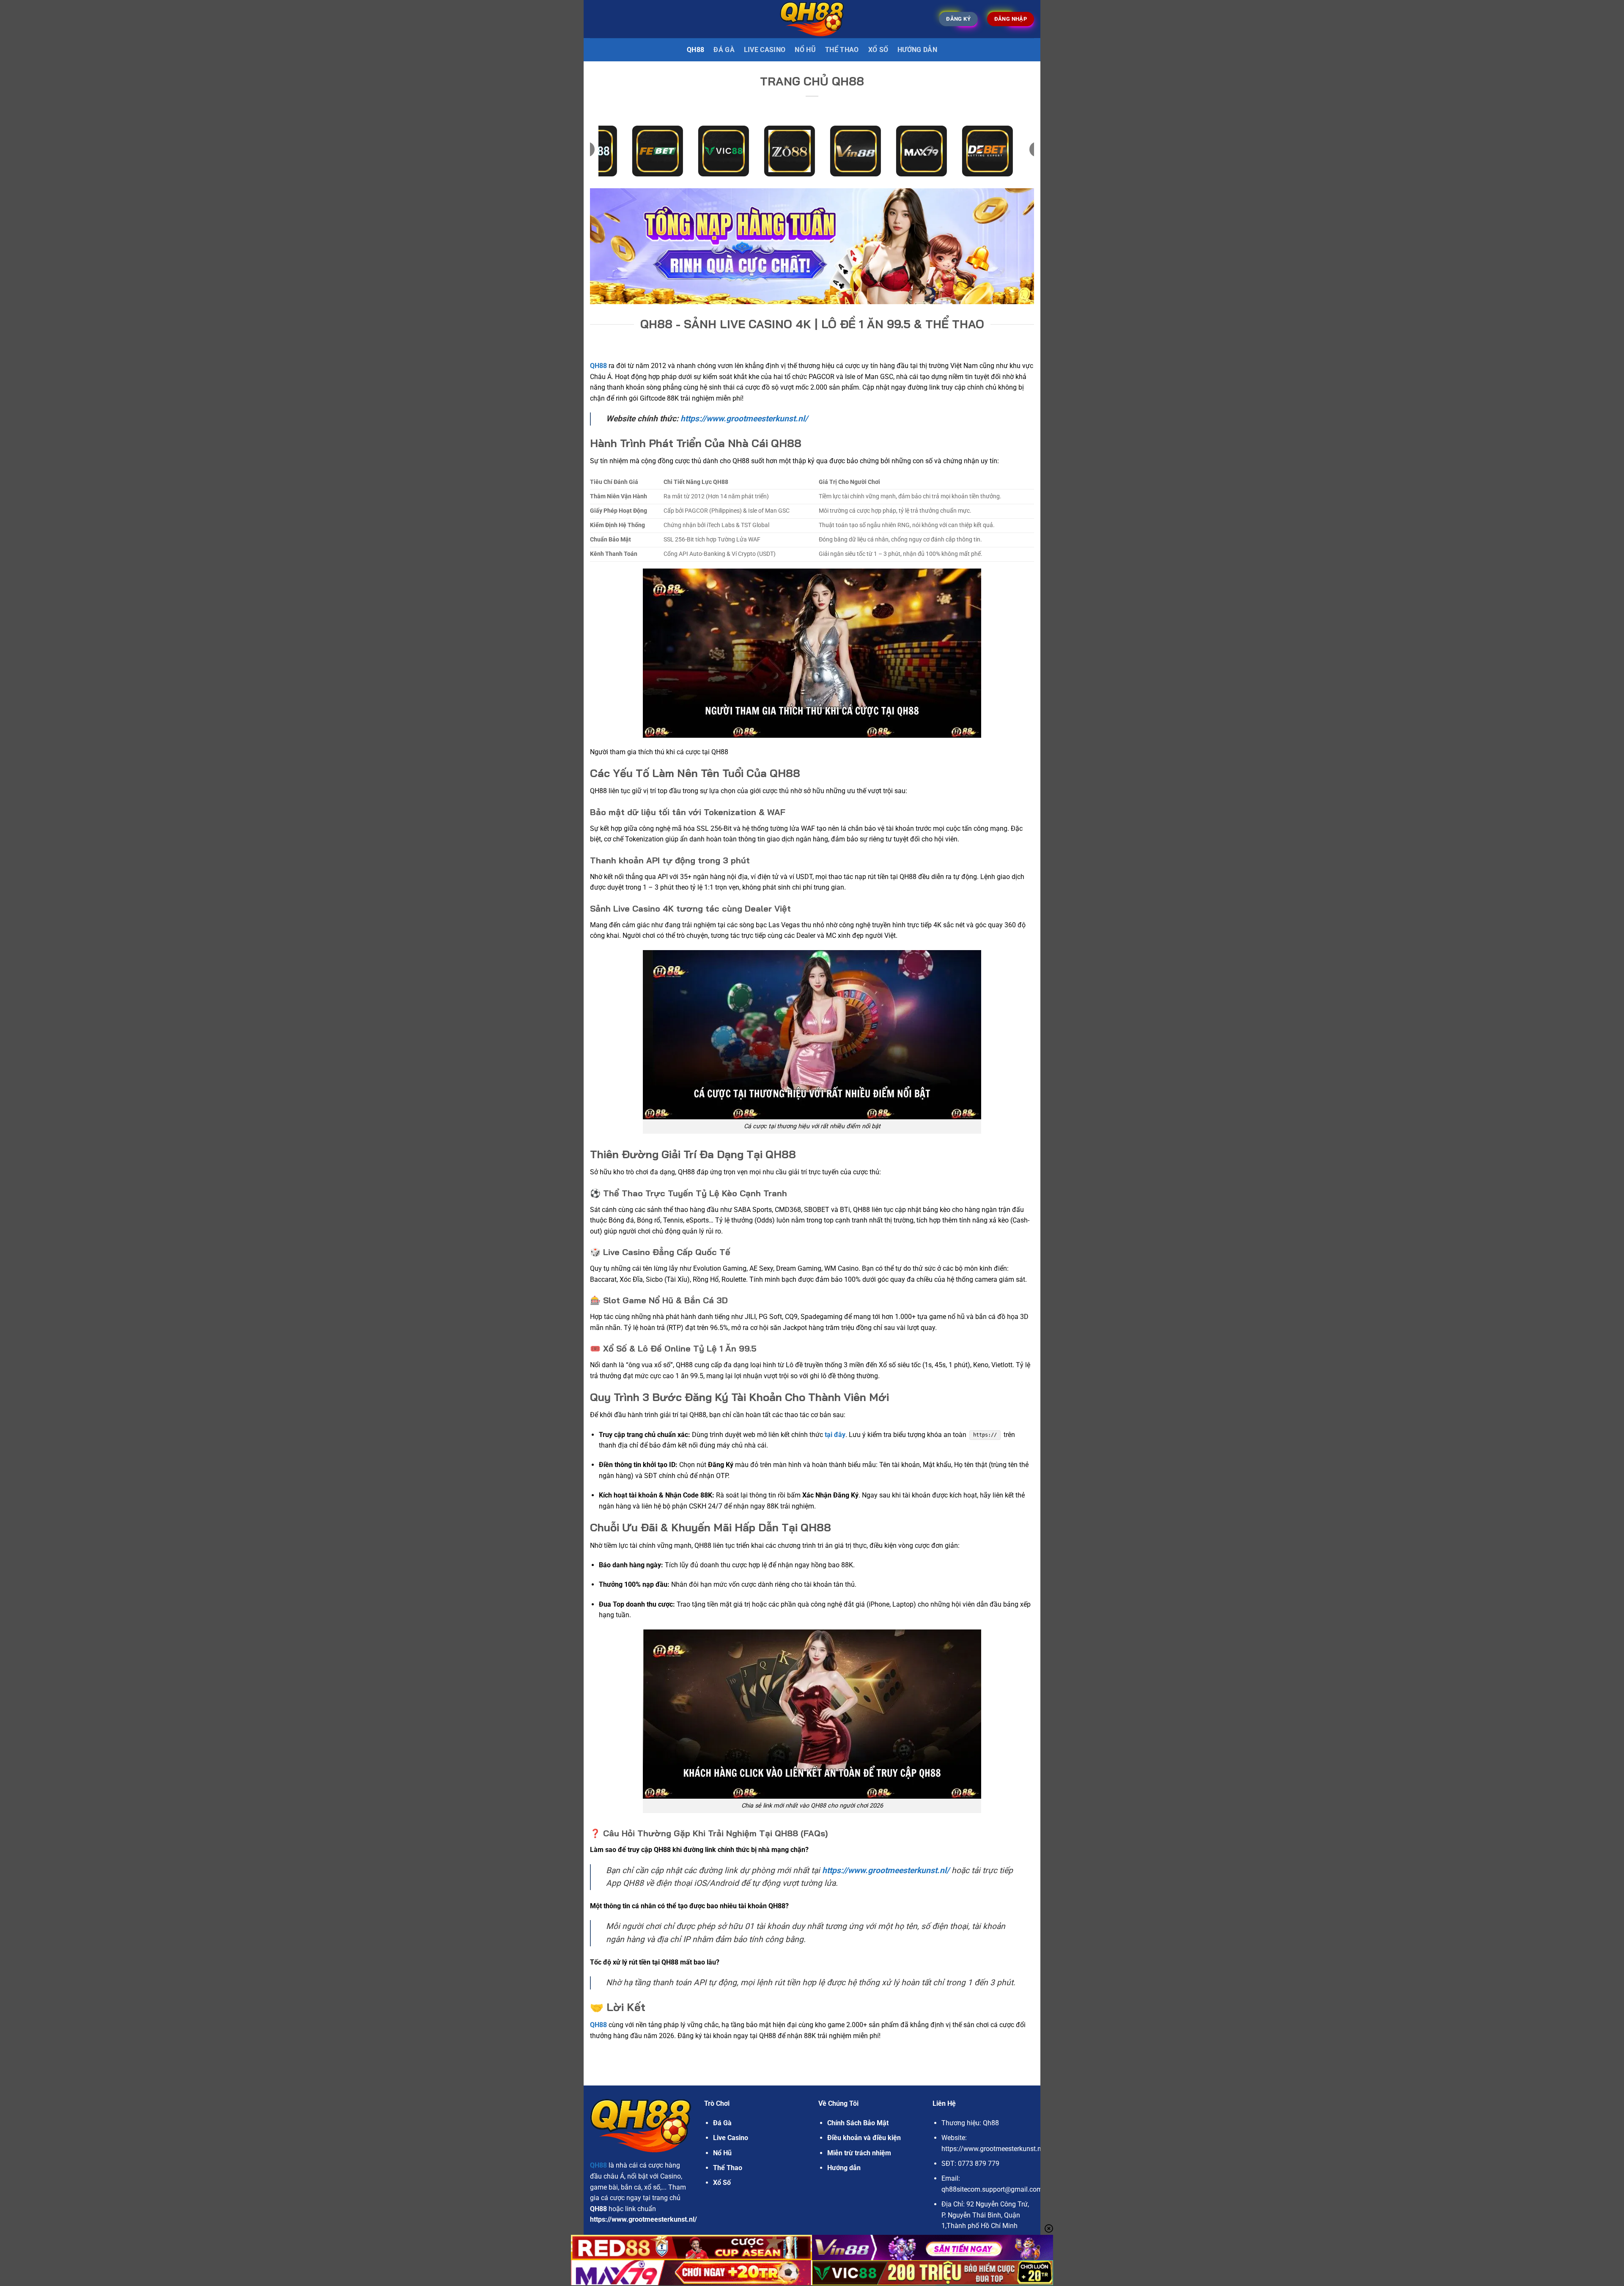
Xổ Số (878, 50)
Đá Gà (722, 2123)
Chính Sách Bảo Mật (858, 2123)
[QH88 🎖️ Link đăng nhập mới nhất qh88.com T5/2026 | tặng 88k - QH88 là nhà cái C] (812, 19)
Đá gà (724, 50)
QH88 (695, 50)
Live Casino (765, 50)
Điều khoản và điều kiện (864, 2138)
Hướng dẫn (917, 50)
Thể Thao (842, 50)
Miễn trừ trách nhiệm (859, 2153)
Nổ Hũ (805, 50)
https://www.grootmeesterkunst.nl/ (744, 419)
